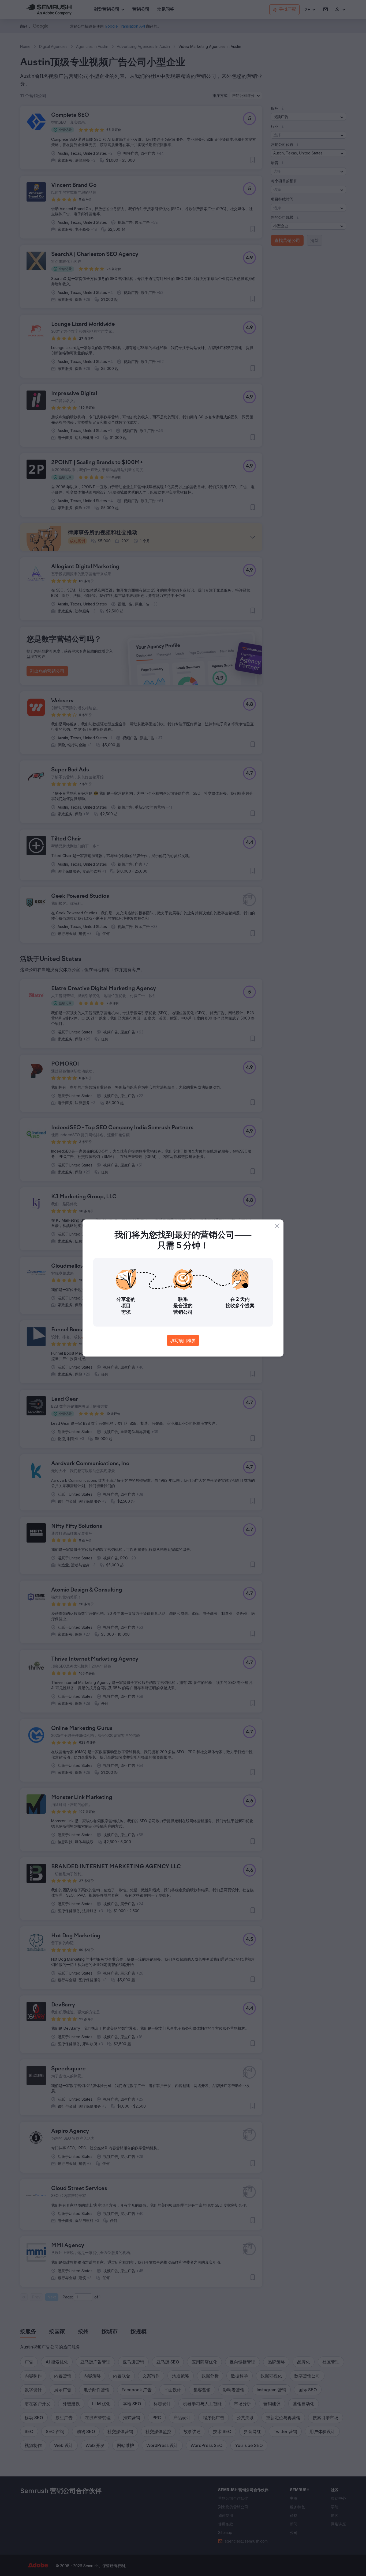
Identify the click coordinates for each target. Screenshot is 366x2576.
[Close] (277, 1226)
